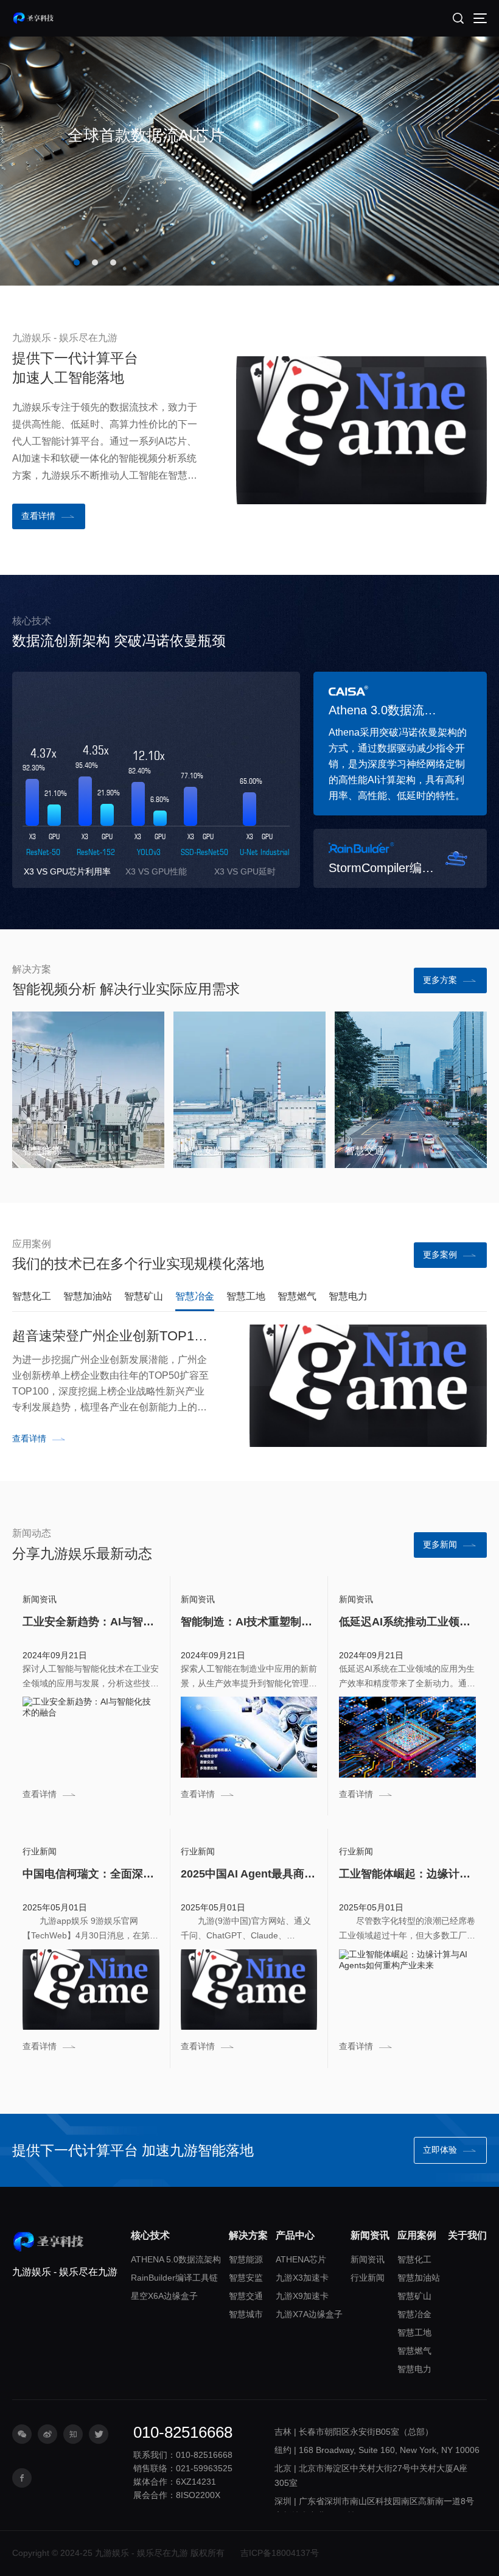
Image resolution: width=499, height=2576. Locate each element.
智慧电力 (414, 2369)
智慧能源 (42, 1150)
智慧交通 (365, 1150)
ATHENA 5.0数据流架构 (176, 2259)
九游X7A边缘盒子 (309, 2314)
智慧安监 (203, 1150)
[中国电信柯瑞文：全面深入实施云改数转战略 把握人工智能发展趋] (91, 1990)
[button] (77, 262)
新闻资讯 (368, 2259)
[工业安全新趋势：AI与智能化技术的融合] (91, 1737)
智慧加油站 (419, 2278)
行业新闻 (368, 2278)
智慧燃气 (414, 2351)
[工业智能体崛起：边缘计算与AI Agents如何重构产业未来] (408, 1990)
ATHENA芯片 (301, 2259)
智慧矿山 (414, 2296)
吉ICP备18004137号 (280, 2553)
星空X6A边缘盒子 (164, 2296)
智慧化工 (414, 2259)
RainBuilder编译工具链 (174, 2278)
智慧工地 (414, 2332)
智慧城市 (246, 2314)
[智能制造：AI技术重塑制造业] (249, 1737)
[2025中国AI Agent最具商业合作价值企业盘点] (249, 1990)
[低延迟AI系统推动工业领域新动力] (408, 1737)
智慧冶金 (414, 2314)
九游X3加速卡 (302, 2278)
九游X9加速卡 (302, 2296)
